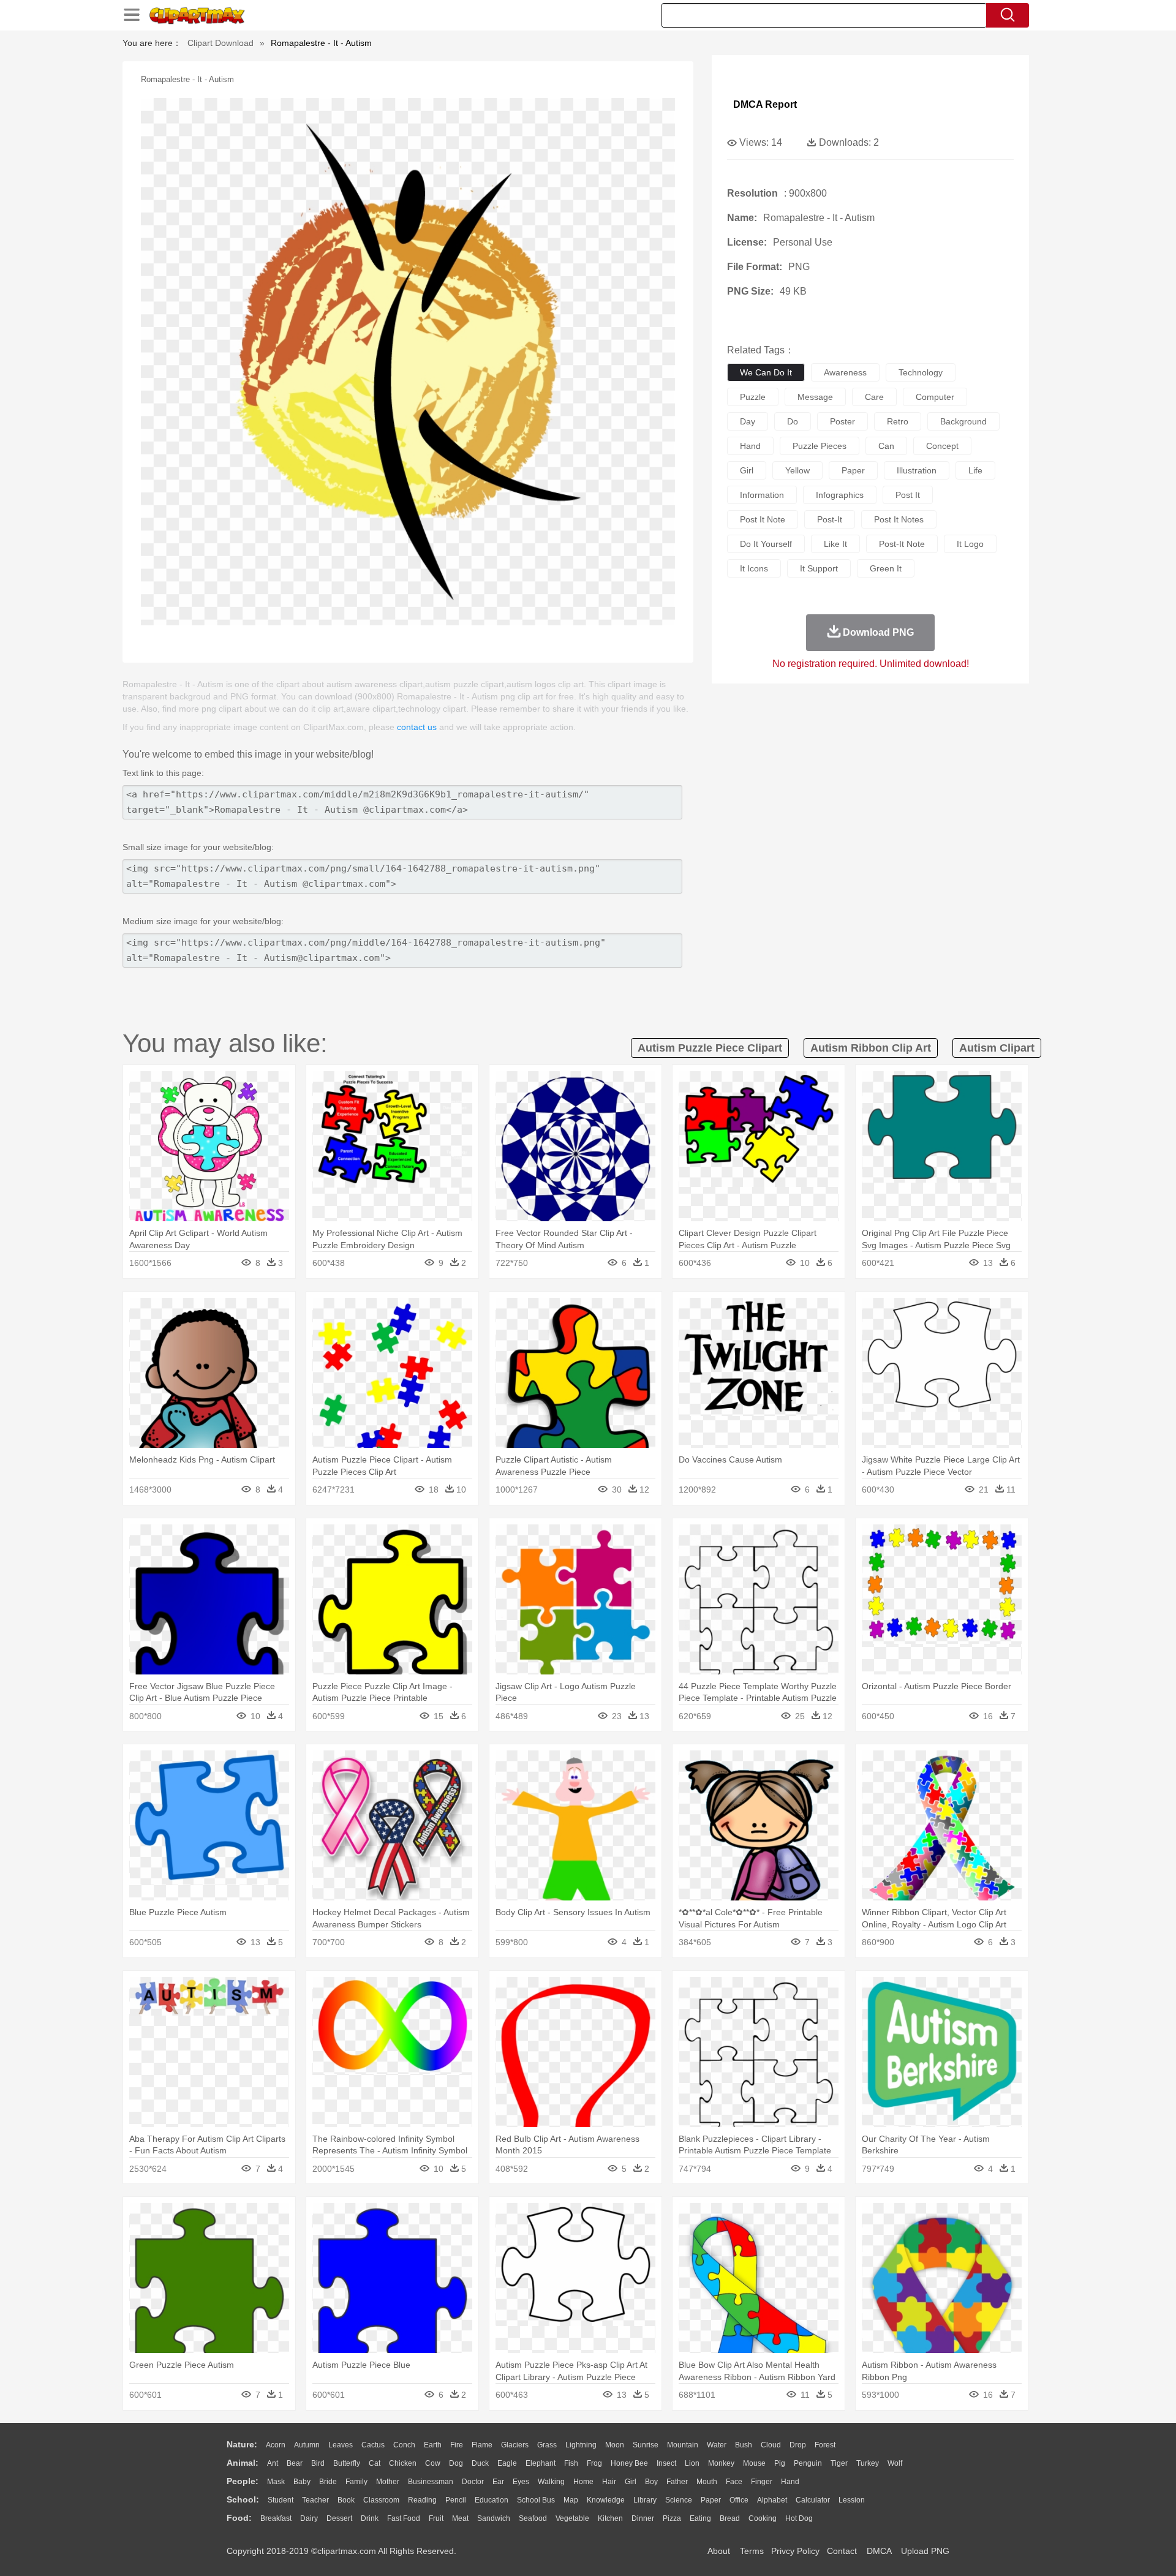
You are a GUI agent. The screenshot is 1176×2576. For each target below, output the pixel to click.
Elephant (541, 2463)
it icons (754, 568)
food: (239, 2518)
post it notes (899, 519)
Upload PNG (925, 2551)
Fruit (436, 2518)
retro (898, 421)
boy (651, 2482)
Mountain (683, 2445)
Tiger (839, 2463)
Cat (375, 2463)
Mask (276, 2482)
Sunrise (646, 2445)
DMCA (879, 2551)
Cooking (763, 2518)
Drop (798, 2445)
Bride (328, 2482)
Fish (571, 2463)
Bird (318, 2463)
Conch (404, 2445)
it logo (970, 544)
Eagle (507, 2463)
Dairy (309, 2518)
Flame (482, 2445)
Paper (711, 2500)
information (762, 495)
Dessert (339, 2518)
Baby (302, 2482)
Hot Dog (799, 2518)
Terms (752, 2551)
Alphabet (772, 2500)
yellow (797, 470)
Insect (666, 2463)
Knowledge (606, 2500)
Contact (842, 2551)
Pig (780, 2463)
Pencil (456, 2500)
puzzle (753, 397)
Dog (456, 2463)
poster (842, 421)
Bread (730, 2518)
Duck (480, 2463)
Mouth (707, 2482)
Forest (825, 2445)
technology (921, 372)
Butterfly (347, 2463)
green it (886, 568)
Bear (295, 2463)
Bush (744, 2445)
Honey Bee (629, 2463)
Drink (370, 2518)
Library (645, 2500)
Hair (609, 2482)
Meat (460, 2518)
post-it (830, 519)
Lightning (581, 2445)
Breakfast (276, 2518)
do (793, 421)
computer (935, 397)
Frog (594, 2463)
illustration (917, 470)
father (677, 2482)
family (356, 2482)
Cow (433, 2463)
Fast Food (404, 2518)
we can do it (766, 372)
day (748, 421)
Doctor (473, 2482)
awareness (845, 372)
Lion (692, 2463)
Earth (433, 2445)
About (719, 2551)
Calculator (813, 2500)
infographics (840, 495)
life (975, 470)
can (886, 446)
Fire (457, 2445)
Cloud (771, 2445)
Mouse (754, 2463)
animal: (243, 2463)
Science (679, 2500)
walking (551, 2482)
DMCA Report (765, 104)
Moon (615, 2445)
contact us (417, 727)
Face (734, 2482)
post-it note (902, 544)
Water (717, 2445)
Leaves (341, 2445)
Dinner (643, 2518)
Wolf (895, 2463)
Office (739, 2500)
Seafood (533, 2518)
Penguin (808, 2463)
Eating (700, 2518)
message (815, 397)
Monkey (721, 2463)
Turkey (868, 2463)
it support (819, 568)
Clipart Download (221, 43)
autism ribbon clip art (871, 1048)
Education (492, 2500)
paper (853, 470)
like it (835, 544)
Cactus (373, 2445)
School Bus (536, 2500)
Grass (547, 2445)
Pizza (672, 2518)
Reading (422, 2500)
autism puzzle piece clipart (710, 1048)
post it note (763, 519)
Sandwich (494, 2518)
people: (243, 2481)
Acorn (276, 2445)
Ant (273, 2463)
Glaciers (515, 2445)
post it (908, 495)
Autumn (307, 2445)
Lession (852, 2500)
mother (388, 2482)
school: (243, 2499)
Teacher (315, 2500)
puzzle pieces (820, 446)
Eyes (521, 2482)
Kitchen (610, 2518)
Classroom (381, 2500)
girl (747, 470)
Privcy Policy (795, 2551)
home (583, 2482)
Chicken (403, 2463)
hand (750, 446)
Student (281, 2500)
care (874, 397)
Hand (790, 2482)
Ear (498, 2482)
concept (942, 446)
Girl (631, 2482)
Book (346, 2500)
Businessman (431, 2482)
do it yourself (766, 544)
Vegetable (572, 2518)
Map (571, 2500)
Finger (762, 2482)
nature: (242, 2444)
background (963, 421)
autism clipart (997, 1048)
